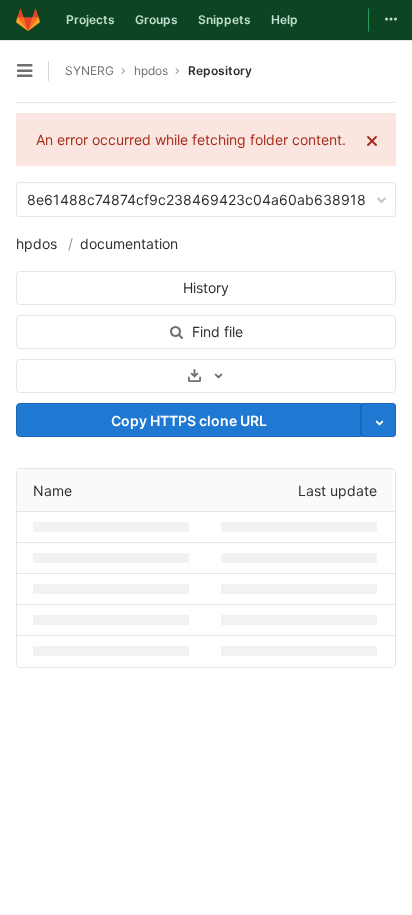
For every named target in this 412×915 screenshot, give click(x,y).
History (206, 287)
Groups (156, 19)
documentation (127, 243)
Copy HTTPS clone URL (189, 420)
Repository (220, 70)
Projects (90, 19)
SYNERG (89, 70)
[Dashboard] (28, 20)
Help (284, 19)
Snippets (224, 19)
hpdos (36, 243)
